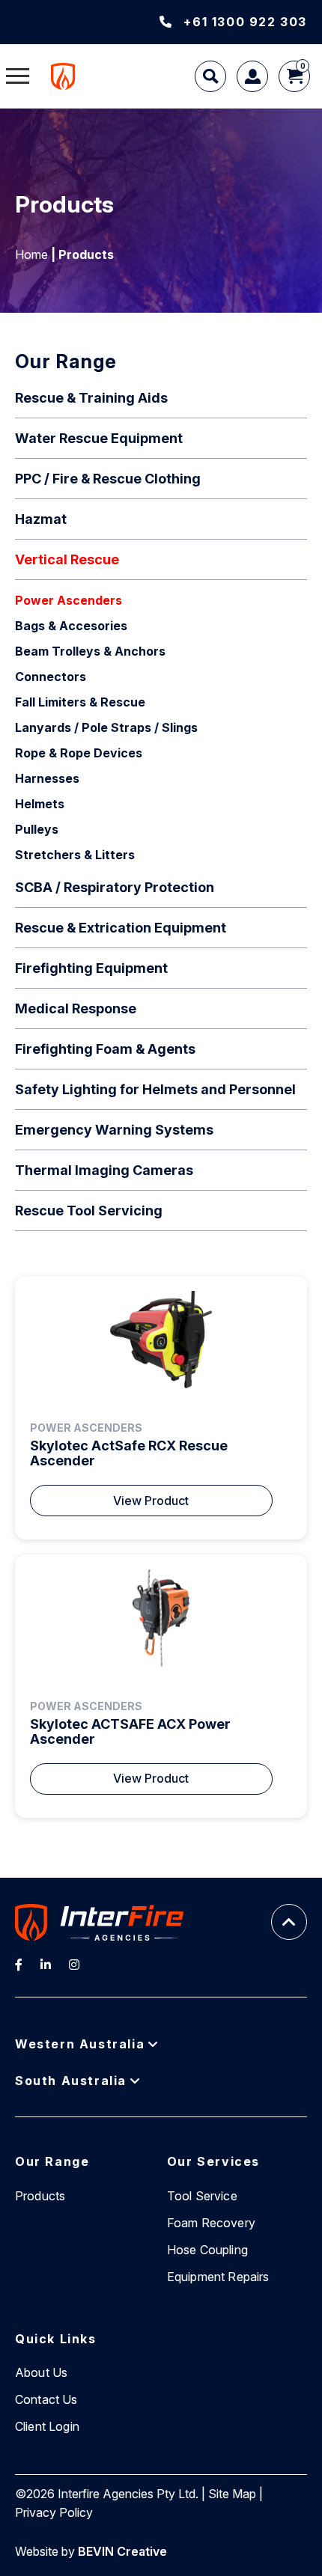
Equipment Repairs (218, 2277)
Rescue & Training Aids (91, 398)
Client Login (47, 2426)
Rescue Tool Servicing (89, 1211)
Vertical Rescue (67, 559)
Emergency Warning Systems (114, 1130)
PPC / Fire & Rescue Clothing (108, 479)
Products (40, 2196)
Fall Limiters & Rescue (80, 702)
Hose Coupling (207, 2250)
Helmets (40, 804)
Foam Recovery (211, 2223)
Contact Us (46, 2399)
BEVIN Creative (122, 2551)
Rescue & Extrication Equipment (121, 928)
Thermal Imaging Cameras (104, 1170)
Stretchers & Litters (75, 855)
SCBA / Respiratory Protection (115, 887)
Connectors (51, 677)
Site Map (232, 2494)
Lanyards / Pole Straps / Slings (106, 727)
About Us (41, 2372)
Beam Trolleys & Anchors (90, 651)
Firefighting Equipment (91, 968)
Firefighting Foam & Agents (105, 1049)
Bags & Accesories (71, 626)
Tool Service (202, 2196)
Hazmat (41, 519)
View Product (151, 1501)
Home (31, 254)
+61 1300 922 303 (245, 22)
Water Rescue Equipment (99, 438)
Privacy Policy (54, 2512)
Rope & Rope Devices (79, 753)
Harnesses (47, 778)
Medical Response (76, 1008)
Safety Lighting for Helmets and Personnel (155, 1089)
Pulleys (37, 829)
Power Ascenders (69, 600)
